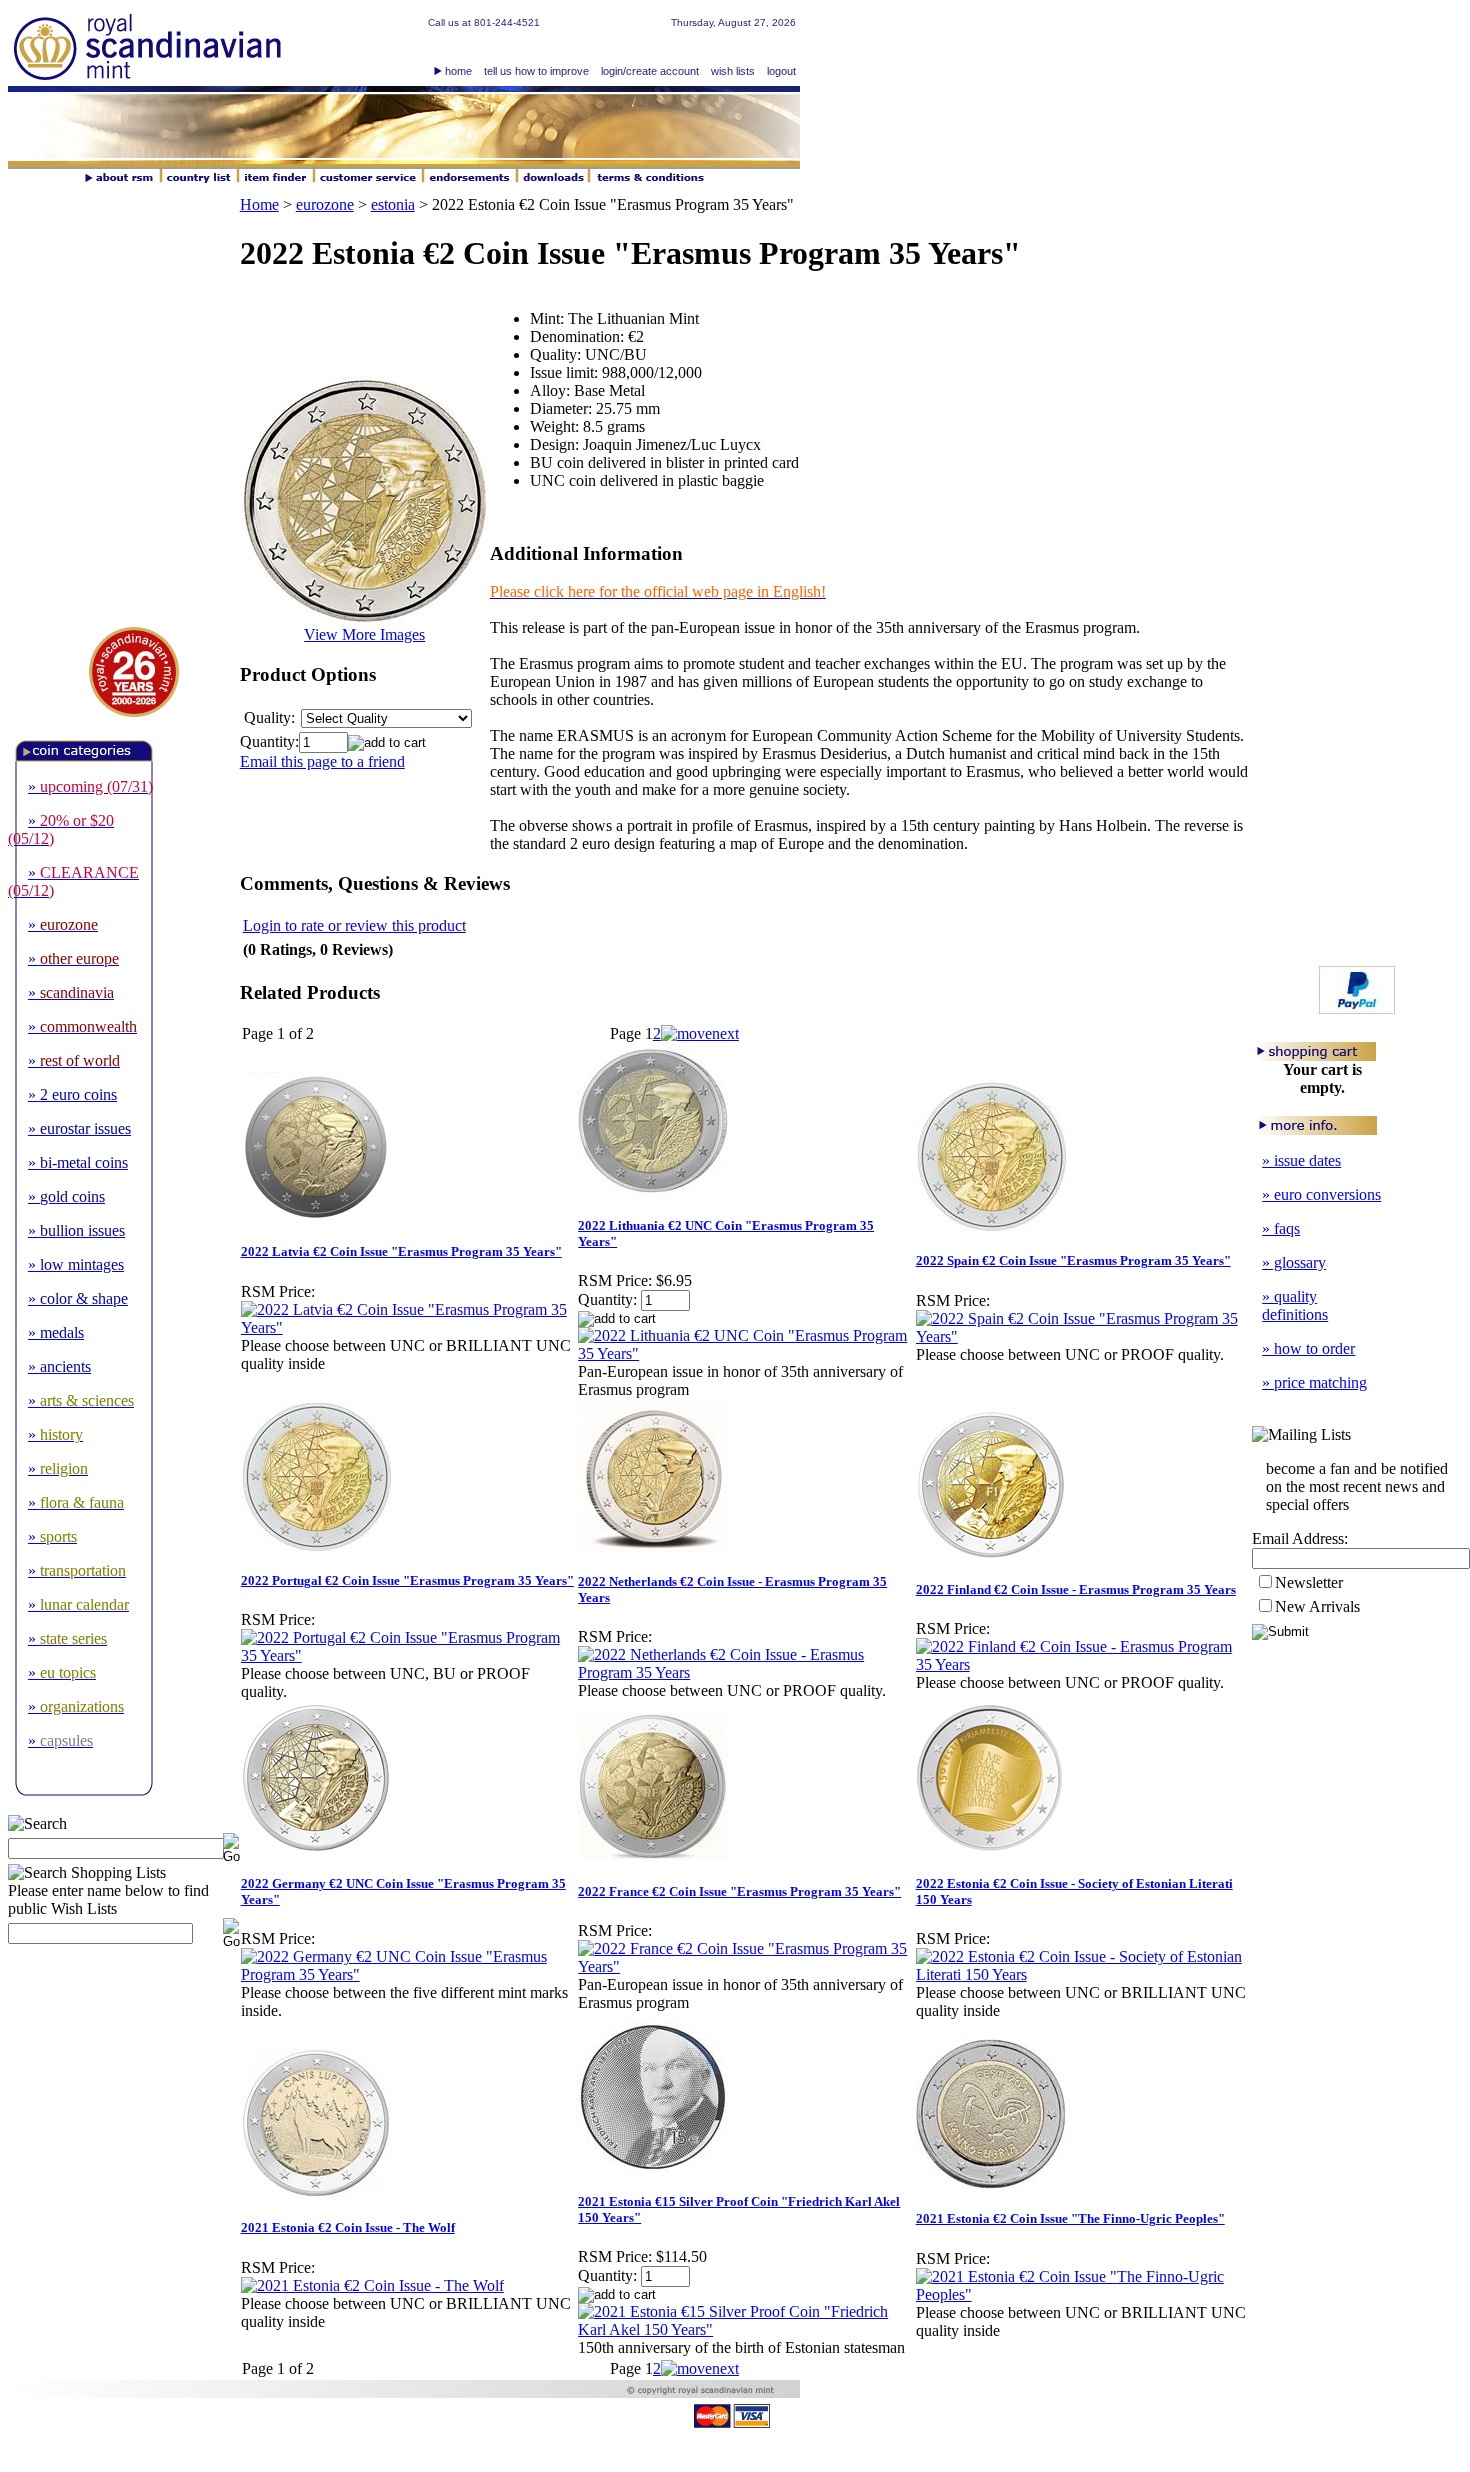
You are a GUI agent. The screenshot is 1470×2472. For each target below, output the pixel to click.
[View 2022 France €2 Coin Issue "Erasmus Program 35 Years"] (745, 1966)
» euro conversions (1321, 1194)
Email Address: (1300, 1538)
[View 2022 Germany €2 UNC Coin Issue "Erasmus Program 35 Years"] (408, 1974)
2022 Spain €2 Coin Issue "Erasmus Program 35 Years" (1073, 1260)
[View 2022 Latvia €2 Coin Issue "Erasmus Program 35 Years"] (408, 1327)
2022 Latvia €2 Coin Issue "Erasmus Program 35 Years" (401, 1251)
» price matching (1314, 1382)
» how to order (1308, 1348)
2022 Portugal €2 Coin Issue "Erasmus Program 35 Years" (407, 1580)
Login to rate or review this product (354, 925)
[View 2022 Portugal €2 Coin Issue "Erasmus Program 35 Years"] (408, 1655)
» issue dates (1301, 1160)
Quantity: (269, 741)
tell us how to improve (536, 71)
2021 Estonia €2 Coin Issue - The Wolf (348, 2227)
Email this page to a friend (322, 761)
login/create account (650, 71)
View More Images (364, 634)
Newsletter (1309, 1582)
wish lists (733, 71)
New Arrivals (1317, 1606)
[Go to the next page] (700, 1033)
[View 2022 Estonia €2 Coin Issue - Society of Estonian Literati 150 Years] (1084, 1974)
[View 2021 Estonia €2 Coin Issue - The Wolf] (372, 2285)
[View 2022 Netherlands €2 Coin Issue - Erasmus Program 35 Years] (745, 1672)
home (458, 71)
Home (259, 204)
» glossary (1294, 1262)
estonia (393, 204)
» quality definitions (1295, 1305)
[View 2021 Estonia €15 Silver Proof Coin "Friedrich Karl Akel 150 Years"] (745, 2329)
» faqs (1281, 1228)
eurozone (325, 204)
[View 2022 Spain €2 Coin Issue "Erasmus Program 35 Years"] (1084, 1336)
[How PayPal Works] (1357, 1008)
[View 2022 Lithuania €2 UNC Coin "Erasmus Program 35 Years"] (745, 1353)
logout (781, 71)
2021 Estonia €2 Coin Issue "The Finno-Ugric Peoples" (1070, 2218)
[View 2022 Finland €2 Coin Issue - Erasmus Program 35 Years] (1084, 1664)
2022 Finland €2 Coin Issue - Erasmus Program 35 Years (1076, 1589)
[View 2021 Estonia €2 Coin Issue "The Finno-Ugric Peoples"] (1084, 2294)
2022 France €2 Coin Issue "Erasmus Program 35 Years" (739, 1891)
